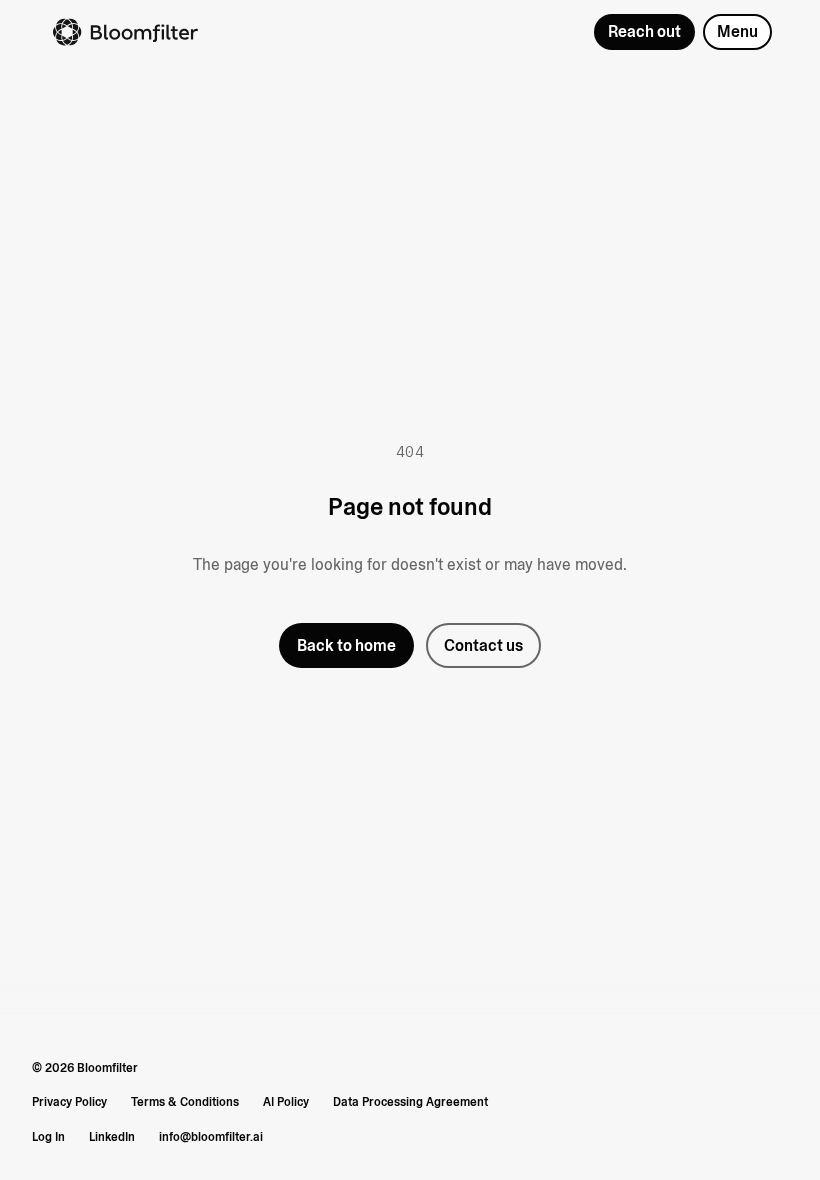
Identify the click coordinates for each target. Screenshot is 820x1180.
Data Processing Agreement (410, 1102)
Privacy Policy (69, 1102)
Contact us (483, 645)
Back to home (346, 645)
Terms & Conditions (185, 1102)
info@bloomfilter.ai (211, 1137)
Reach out (644, 31)
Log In (48, 1137)
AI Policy (286, 1102)
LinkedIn (112, 1137)
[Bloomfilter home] (313, 32)
